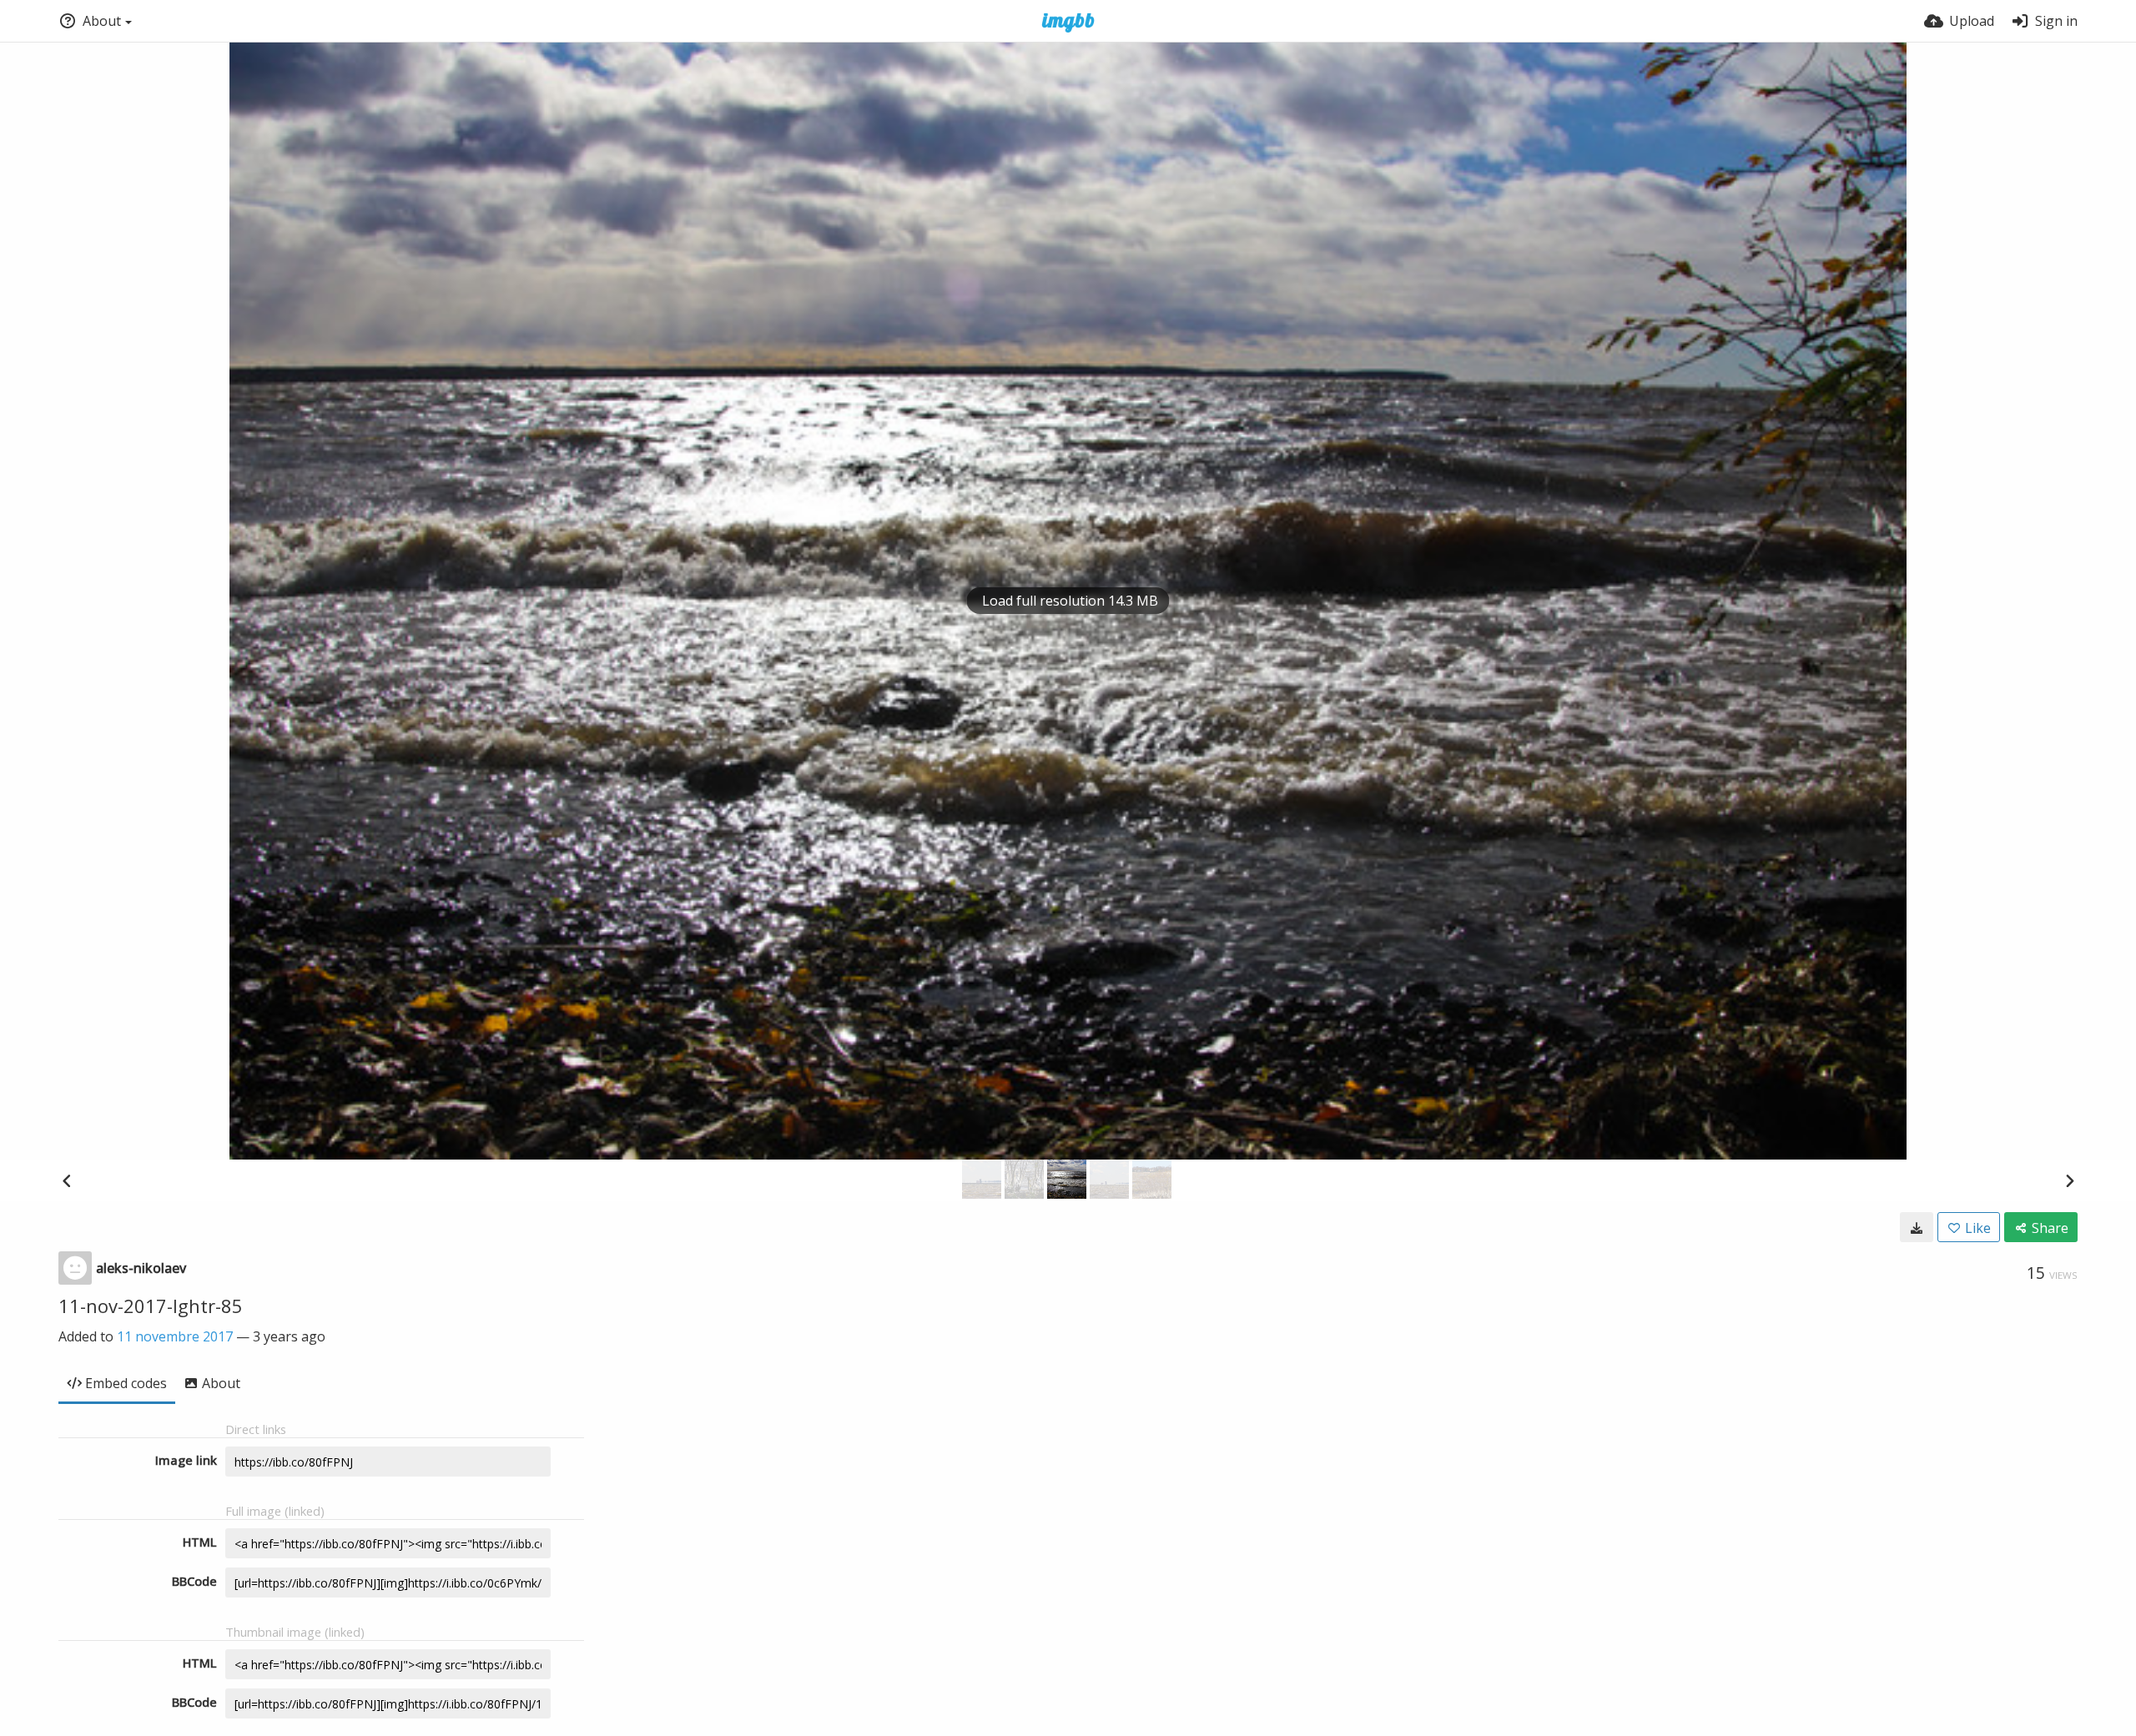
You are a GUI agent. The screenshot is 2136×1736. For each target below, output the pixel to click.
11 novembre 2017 (175, 1336)
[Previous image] (67, 1180)
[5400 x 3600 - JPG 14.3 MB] (1917, 1227)
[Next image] (2069, 1180)
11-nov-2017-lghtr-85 (151, 1306)
